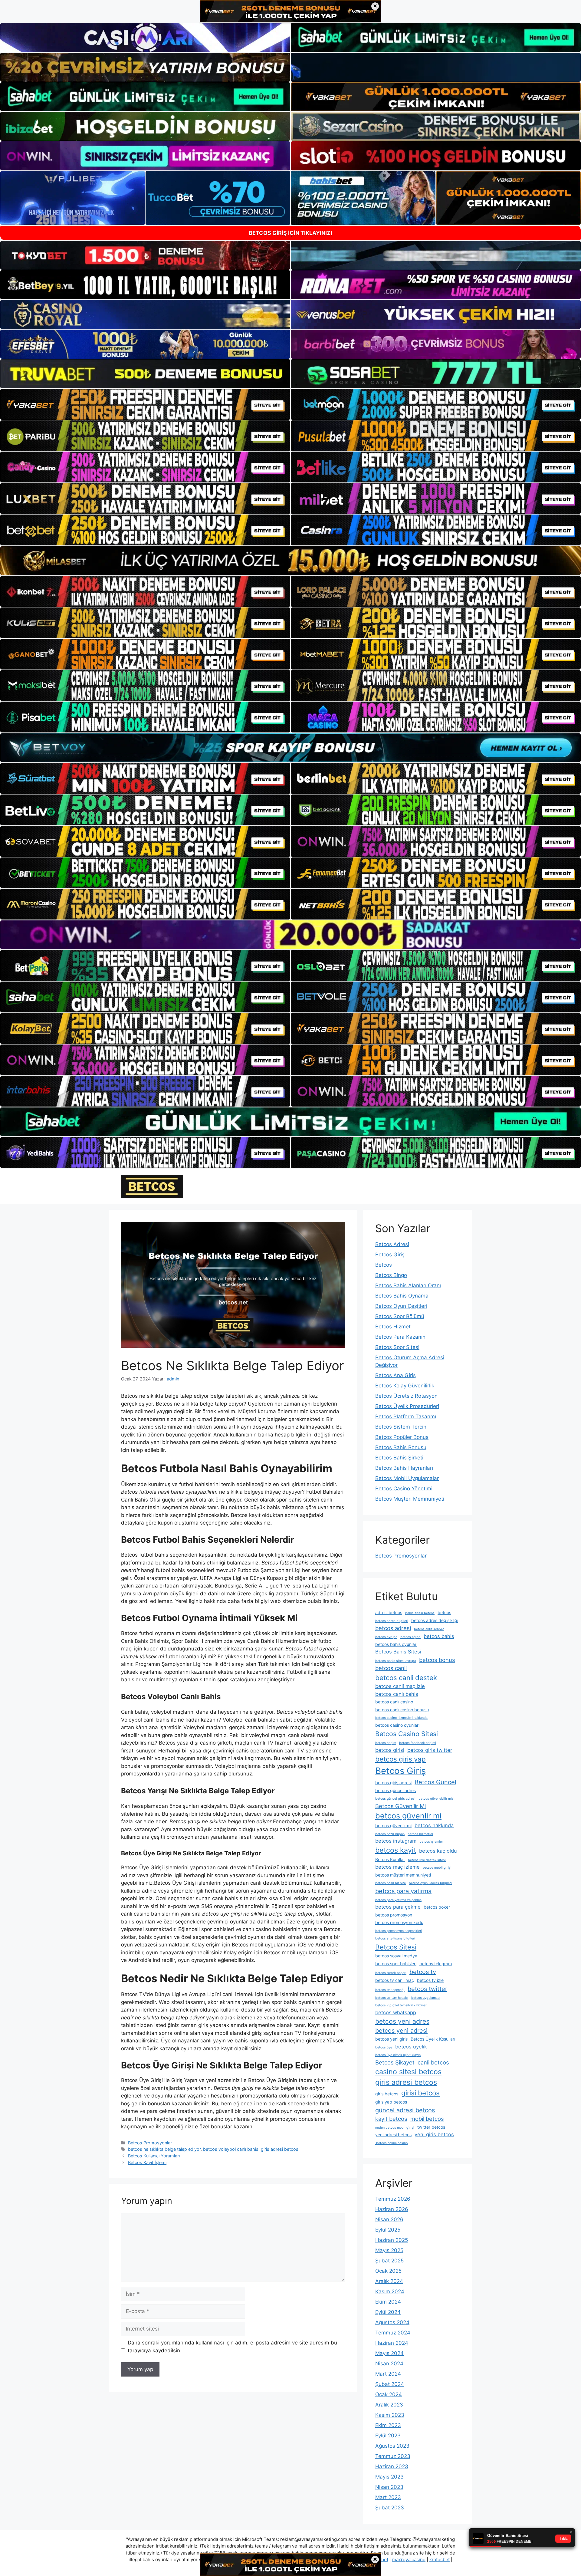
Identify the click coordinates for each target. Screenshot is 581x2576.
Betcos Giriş (390, 1255)
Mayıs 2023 (389, 2477)
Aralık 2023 (389, 2405)
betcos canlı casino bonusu (402, 1710)
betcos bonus (437, 1660)
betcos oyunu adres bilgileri (430, 1883)
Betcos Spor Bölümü (400, 1316)
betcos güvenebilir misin (437, 1799)
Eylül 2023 (388, 2436)
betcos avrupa (386, 1637)
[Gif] (290, 561)
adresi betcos (389, 1612)
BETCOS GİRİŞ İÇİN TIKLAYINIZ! (290, 233)
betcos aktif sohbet (429, 1629)
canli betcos (433, 2062)
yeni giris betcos (434, 2134)
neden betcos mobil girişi (395, 2128)
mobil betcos (427, 2119)
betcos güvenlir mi (408, 1816)
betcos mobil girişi (437, 1868)
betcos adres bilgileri (392, 1621)
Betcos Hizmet (393, 1327)
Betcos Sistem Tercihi (401, 1427)
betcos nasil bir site (391, 1883)
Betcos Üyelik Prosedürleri (407, 1406)
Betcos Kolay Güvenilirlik (405, 1386)
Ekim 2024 (388, 2302)
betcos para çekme (398, 1907)
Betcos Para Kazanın (400, 1337)
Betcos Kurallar (390, 1859)
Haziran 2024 (392, 2343)
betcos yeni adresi (401, 2031)
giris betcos (387, 2094)
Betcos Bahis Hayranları (404, 1468)
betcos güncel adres (396, 1790)
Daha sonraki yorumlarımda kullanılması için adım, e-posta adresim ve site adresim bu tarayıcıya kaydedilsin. (232, 2347)
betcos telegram (436, 1964)
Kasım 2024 (390, 2291)
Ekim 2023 (388, 2425)
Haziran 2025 (392, 2240)
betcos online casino (391, 2143)
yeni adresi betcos (393, 2135)
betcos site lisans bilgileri (395, 1938)
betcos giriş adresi (393, 1783)
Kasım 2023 (390, 2415)
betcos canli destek (406, 1678)
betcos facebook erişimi (418, 1743)
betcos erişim (386, 1743)
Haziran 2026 (392, 2209)
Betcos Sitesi (396, 1947)
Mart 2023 (388, 2497)
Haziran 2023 (392, 2466)
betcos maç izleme (397, 1867)
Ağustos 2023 (392, 2446)
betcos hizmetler (420, 1834)
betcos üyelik (411, 2047)
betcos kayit (396, 1850)
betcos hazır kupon (390, 1834)
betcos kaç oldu (438, 1851)
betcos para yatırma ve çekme (398, 1900)
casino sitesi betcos (408, 2072)
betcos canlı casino (394, 1702)
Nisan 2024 (389, 2364)
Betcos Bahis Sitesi (398, 1652)
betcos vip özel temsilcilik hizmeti (401, 2005)
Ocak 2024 (389, 2394)
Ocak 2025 (388, 2271)
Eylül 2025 (388, 2230)
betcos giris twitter (430, 1750)
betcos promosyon (394, 1915)
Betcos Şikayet (395, 2062)
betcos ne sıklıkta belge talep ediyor (164, 2149)
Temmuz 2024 (393, 2333)
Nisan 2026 (389, 2219)
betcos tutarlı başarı (391, 1973)
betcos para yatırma (403, 1891)
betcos (444, 1612)
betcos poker (437, 1907)
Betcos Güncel (435, 1782)
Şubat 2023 (390, 2508)
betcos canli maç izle (400, 1686)
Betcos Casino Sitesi (407, 1734)
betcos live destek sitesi (427, 1860)
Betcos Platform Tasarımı (406, 1416)
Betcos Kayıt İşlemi (147, 2162)
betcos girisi (390, 1750)
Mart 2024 (388, 2374)
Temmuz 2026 (393, 2199)
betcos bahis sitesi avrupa (396, 1661)
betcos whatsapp (396, 2012)
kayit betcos (391, 2119)
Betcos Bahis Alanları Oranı (408, 1285)
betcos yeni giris (391, 2039)
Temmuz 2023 (393, 2456)
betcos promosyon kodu (399, 1922)
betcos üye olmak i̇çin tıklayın (398, 2055)
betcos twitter (427, 1989)
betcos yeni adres (402, 2021)
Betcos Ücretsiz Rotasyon (406, 1396)
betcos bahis (439, 1636)
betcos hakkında (434, 1825)
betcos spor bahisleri (396, 1964)
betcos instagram (396, 1841)
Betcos (384, 1265)
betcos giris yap (400, 1759)
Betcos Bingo (391, 1275)
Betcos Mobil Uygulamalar (407, 1478)
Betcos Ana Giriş (396, 1375)
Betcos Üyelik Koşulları (433, 2039)
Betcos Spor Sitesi (397, 1347)
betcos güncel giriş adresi (395, 1799)
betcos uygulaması (426, 1998)
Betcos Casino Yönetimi (404, 1489)
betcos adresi (393, 1628)
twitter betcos (431, 2127)
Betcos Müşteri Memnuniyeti (410, 1499)
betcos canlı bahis (397, 1694)
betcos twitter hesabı (392, 1998)
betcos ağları (410, 1637)
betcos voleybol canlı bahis (231, 2149)
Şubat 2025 (389, 2261)
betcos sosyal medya (396, 1956)
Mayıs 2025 (389, 2250)
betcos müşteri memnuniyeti (403, 1875)
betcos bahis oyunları (396, 1644)
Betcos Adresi (392, 1244)
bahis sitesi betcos (420, 1613)
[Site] (145, 404)
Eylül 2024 (388, 2312)
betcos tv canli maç (395, 1980)
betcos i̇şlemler (431, 1842)
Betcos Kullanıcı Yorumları (154, 2156)
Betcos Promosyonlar (150, 2143)
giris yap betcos (391, 2102)
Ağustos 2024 (392, 2322)
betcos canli (391, 1668)
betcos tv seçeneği (390, 1990)
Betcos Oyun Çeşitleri (401, 1306)
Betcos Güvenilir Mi (400, 1806)
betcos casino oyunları (397, 1725)
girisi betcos (420, 2093)
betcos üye (384, 2047)
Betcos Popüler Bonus (402, 1437)
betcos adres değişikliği (435, 1620)
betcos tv (423, 1972)
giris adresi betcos (280, 2149)
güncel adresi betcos (405, 2110)
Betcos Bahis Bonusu (401, 1447)
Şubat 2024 (390, 2384)
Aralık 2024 (389, 2281)
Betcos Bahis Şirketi (399, 1458)
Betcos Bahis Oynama (402, 1296)
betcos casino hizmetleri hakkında (401, 1718)
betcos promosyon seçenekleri (399, 1931)
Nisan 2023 (389, 2487)
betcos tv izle (430, 1980)
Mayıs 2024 (389, 2353)
